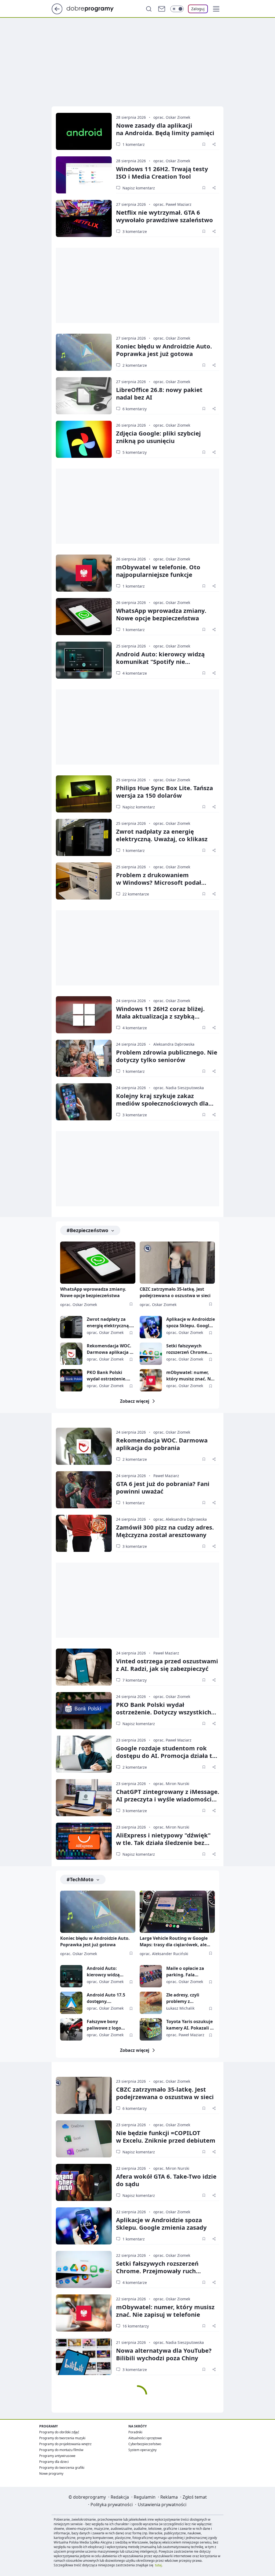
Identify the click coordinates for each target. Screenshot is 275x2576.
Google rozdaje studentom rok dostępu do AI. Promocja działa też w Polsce (167, 1755)
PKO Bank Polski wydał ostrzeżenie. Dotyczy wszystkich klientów (108, 1376)
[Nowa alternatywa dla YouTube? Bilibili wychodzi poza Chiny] (84, 2356)
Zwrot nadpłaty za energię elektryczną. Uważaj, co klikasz (162, 835)
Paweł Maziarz (166, 1476)
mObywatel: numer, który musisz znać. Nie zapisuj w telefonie (190, 1376)
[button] (216, 9)
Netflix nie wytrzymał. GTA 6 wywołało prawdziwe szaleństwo (164, 216)
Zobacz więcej (135, 1401)
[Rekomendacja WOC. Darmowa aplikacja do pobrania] (71, 1354)
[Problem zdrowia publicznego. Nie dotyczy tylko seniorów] (84, 1058)
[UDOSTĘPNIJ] (214, 144)
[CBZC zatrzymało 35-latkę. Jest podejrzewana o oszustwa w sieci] (177, 1263)
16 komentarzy (136, 2326)
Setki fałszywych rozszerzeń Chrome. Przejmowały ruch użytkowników (187, 1349)
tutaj (158, 2565)
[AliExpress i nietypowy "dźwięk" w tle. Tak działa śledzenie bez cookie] (84, 1841)
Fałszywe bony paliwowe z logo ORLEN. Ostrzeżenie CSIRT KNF (108, 2025)
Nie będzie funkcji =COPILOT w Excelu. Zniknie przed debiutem (166, 2136)
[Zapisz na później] (204, 144)
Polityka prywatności (112, 2505)
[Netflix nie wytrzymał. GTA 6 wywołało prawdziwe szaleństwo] (84, 218)
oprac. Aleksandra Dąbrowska (180, 1519)
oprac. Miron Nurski (171, 1784)
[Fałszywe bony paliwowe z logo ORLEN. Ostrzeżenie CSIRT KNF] (71, 2029)
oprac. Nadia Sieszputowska (179, 1088)
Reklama (169, 2497)
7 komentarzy (135, 1680)
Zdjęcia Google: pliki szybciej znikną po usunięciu (158, 437)
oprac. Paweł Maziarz (172, 204)
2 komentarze (135, 365)
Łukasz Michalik (180, 2008)
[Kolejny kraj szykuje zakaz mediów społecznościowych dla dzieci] (84, 1102)
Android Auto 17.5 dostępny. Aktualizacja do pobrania (106, 1998)
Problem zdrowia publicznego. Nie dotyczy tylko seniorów (167, 1056)
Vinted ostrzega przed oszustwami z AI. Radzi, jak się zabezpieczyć (167, 1665)
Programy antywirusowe (57, 2456)
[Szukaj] (149, 9)
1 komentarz (134, 144)
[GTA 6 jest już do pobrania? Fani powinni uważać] (84, 1490)
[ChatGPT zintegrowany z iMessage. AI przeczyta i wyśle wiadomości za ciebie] (84, 1798)
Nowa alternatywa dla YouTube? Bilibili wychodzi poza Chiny (164, 2354)
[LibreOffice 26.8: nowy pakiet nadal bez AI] (84, 396)
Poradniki (135, 2432)
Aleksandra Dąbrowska (174, 1044)
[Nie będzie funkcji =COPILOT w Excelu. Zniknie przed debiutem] (84, 2139)
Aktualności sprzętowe (145, 2438)
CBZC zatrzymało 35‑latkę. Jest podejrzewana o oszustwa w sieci (165, 2093)
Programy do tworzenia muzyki (62, 2438)
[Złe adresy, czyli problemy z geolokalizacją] (151, 2003)
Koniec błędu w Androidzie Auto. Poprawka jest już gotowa (164, 350)
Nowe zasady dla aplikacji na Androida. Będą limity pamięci (165, 129)
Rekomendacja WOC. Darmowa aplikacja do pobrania (111, 1349)
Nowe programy (51, 2474)
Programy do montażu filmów (61, 2450)
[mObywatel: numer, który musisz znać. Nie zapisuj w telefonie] (151, 1380)
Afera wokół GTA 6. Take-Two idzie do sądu (166, 2180)
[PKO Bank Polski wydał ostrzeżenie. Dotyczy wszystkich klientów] (71, 1380)
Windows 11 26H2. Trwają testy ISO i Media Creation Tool (162, 172)
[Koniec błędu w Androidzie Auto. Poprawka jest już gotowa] (84, 352)
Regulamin (145, 2497)
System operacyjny (142, 2450)
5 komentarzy (135, 452)
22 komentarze (136, 894)
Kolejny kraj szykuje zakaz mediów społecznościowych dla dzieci (162, 1103)
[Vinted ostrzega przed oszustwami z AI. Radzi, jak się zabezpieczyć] (84, 1667)
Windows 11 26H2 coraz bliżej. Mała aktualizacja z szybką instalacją (160, 1016)
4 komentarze (135, 673)
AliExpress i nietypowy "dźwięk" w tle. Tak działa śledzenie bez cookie (163, 1843)
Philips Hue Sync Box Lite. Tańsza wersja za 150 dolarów (164, 791)
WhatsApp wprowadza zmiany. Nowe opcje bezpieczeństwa (161, 614)
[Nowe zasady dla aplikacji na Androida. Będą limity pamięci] (84, 131)
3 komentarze (135, 231)
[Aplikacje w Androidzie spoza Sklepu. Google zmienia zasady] (151, 1327)
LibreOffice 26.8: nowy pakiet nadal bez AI (159, 393)
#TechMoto (80, 1879)
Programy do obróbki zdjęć (59, 2432)
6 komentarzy (135, 409)
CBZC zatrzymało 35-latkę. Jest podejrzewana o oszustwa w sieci (175, 1292)
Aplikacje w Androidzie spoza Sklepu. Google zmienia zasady (191, 1323)
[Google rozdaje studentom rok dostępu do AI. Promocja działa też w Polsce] (84, 1754)
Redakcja (120, 2497)
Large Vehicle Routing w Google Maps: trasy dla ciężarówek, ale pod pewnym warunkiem (174, 1942)
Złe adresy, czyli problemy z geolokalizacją (183, 1998)
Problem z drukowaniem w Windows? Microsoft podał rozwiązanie (159, 882)
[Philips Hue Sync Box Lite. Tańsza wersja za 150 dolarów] (84, 794)
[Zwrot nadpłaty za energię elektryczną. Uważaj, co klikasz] (84, 837)
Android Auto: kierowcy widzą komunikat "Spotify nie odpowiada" (160, 661)
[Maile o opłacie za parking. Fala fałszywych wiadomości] (151, 1976)
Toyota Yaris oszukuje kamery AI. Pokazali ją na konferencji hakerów (190, 2025)
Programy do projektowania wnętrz (65, 2444)
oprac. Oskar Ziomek (172, 117)
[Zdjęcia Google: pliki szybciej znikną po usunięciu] (84, 439)
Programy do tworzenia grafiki (62, 2468)
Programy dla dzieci (54, 2462)
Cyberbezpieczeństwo (145, 2444)
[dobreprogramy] (94, 8)
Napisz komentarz (139, 188)
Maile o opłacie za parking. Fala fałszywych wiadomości (185, 1972)
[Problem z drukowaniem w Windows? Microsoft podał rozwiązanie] (84, 881)
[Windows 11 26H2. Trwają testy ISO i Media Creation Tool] (84, 175)
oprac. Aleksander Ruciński (164, 1954)
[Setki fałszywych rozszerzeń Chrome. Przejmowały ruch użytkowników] (151, 1354)
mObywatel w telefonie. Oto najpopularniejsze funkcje (158, 571)
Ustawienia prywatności (162, 2505)
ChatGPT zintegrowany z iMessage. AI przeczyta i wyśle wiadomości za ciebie (168, 1799)
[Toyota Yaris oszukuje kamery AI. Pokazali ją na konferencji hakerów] (151, 2029)
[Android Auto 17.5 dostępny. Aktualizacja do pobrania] (71, 2003)
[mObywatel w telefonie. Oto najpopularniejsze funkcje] (84, 573)
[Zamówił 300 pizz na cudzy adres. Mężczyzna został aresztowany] (84, 1533)
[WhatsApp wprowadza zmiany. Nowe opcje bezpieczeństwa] (84, 617)
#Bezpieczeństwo (87, 1230)
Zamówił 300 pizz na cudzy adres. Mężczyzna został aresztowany (165, 1531)
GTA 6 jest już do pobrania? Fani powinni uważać (163, 1487)
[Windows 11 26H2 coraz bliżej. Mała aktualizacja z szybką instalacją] (84, 1015)
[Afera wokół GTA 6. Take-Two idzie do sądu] (84, 2182)
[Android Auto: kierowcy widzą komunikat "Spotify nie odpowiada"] (84, 660)
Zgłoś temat (195, 2497)
